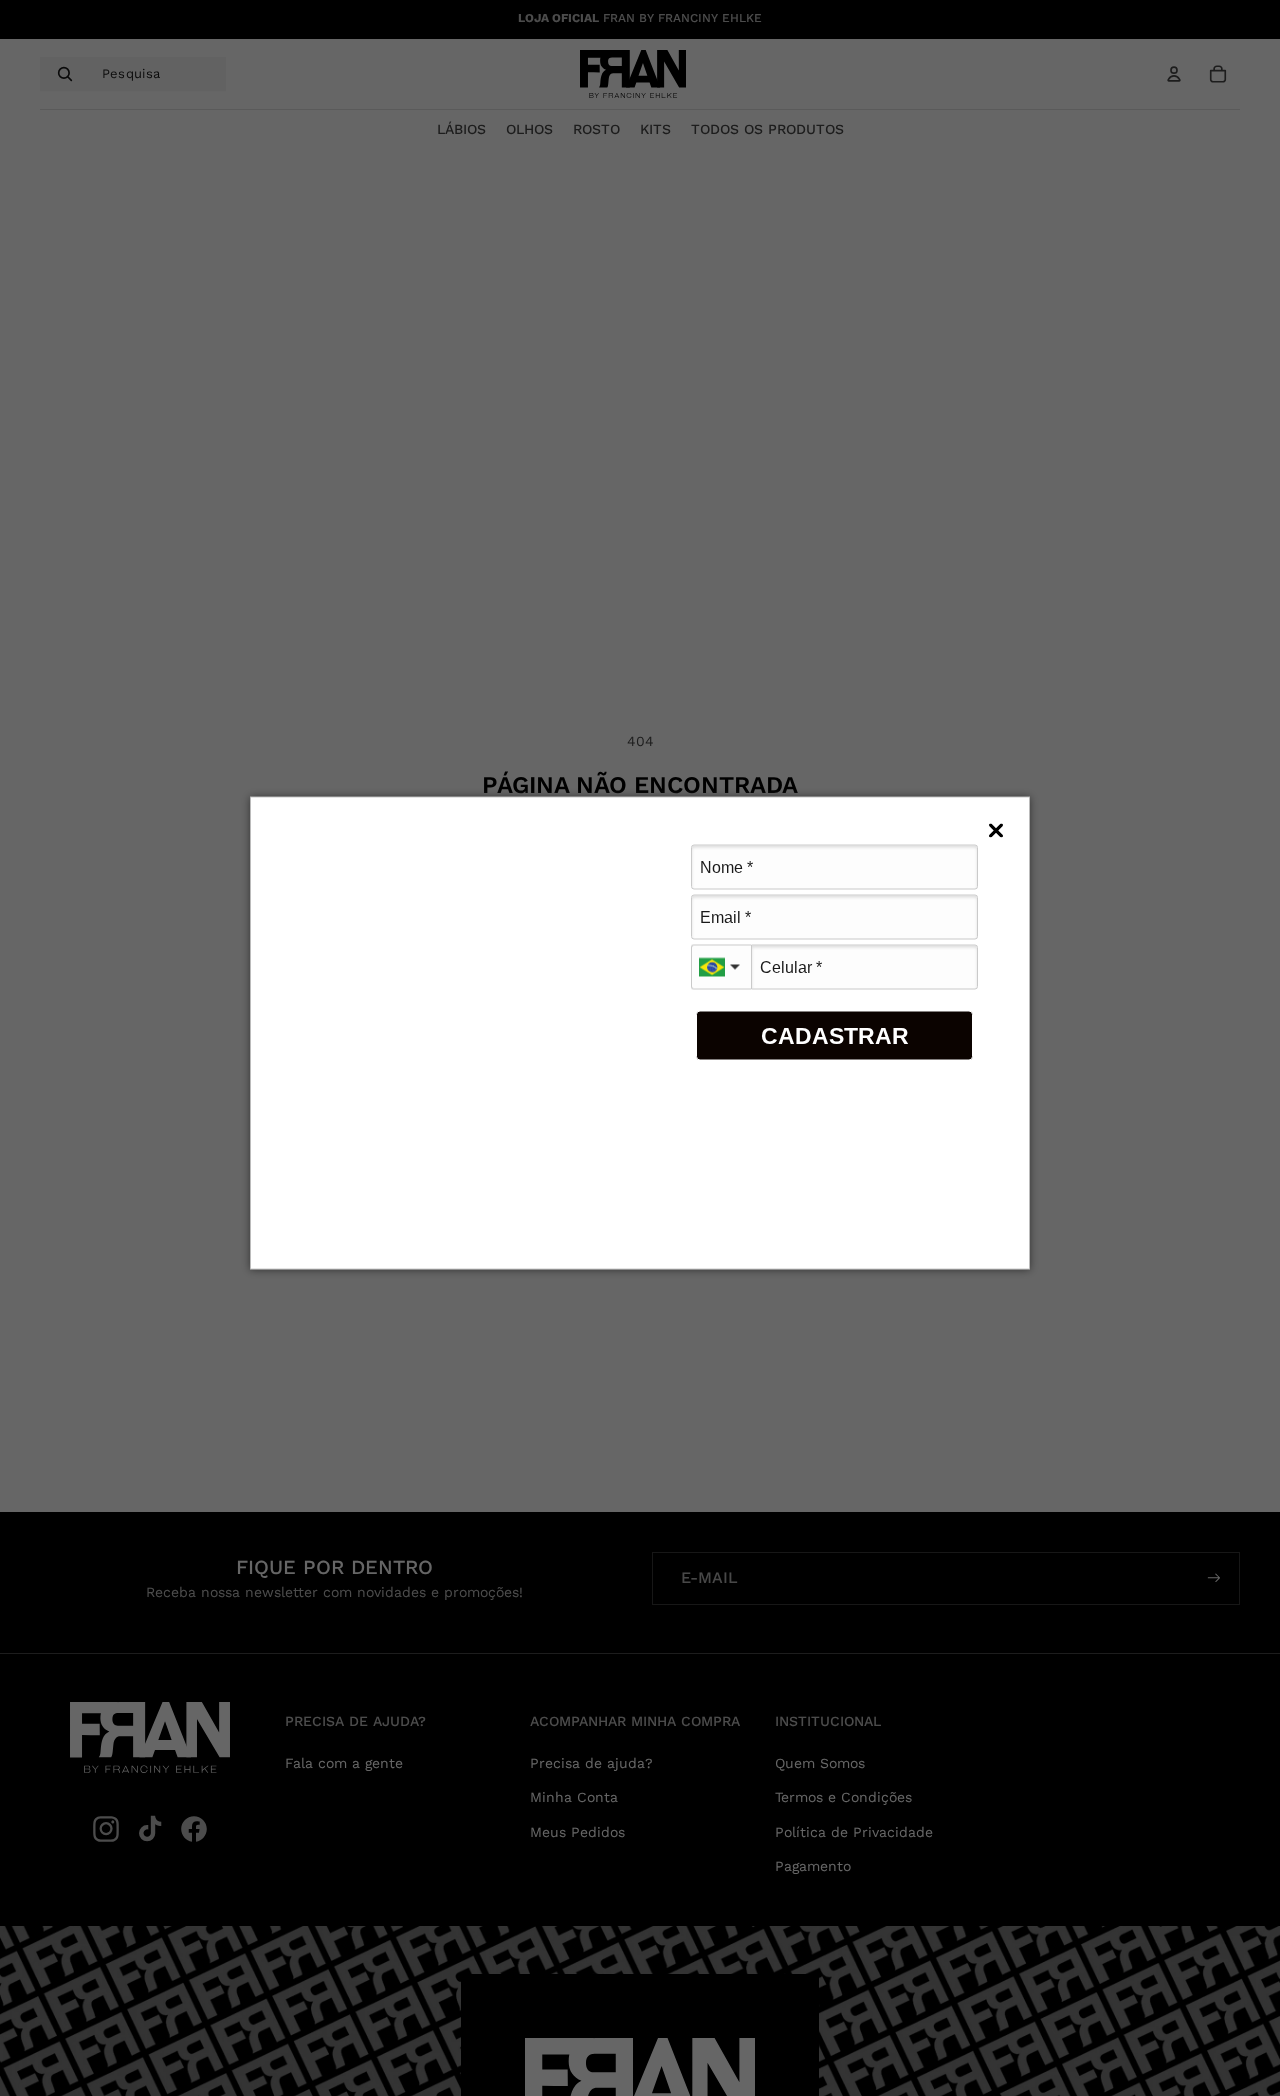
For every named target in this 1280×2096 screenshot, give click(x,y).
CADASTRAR (835, 1035)
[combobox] (721, 967)
